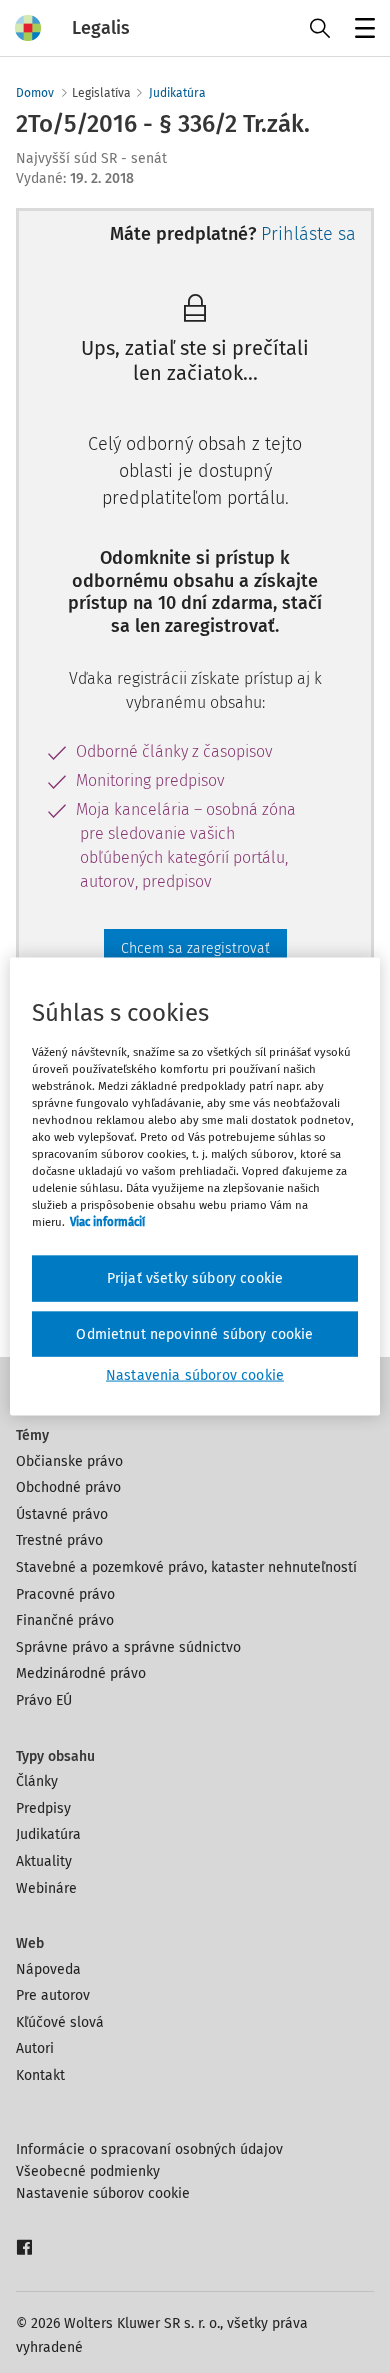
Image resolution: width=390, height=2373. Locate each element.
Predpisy (43, 1808)
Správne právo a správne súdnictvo (128, 1647)
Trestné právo (59, 1540)
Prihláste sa (308, 234)
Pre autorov (53, 1995)
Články (37, 1781)
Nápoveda (48, 1969)
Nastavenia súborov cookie (195, 1375)
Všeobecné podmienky (88, 2171)
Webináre (46, 1888)
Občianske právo (69, 1461)
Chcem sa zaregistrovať (195, 948)
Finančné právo (65, 1620)
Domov (35, 93)
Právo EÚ (44, 1700)
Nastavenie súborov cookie (103, 2193)
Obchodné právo (68, 1487)
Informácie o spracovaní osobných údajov (149, 2149)
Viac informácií (107, 1222)
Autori (35, 2048)
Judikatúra (177, 93)
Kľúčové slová (60, 2022)
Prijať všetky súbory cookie (195, 1278)
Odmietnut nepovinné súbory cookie (194, 1333)
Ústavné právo (62, 1514)
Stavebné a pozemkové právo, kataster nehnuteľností (186, 1567)
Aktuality (44, 1861)
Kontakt (40, 2075)
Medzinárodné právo (81, 1673)
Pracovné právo (65, 1594)
